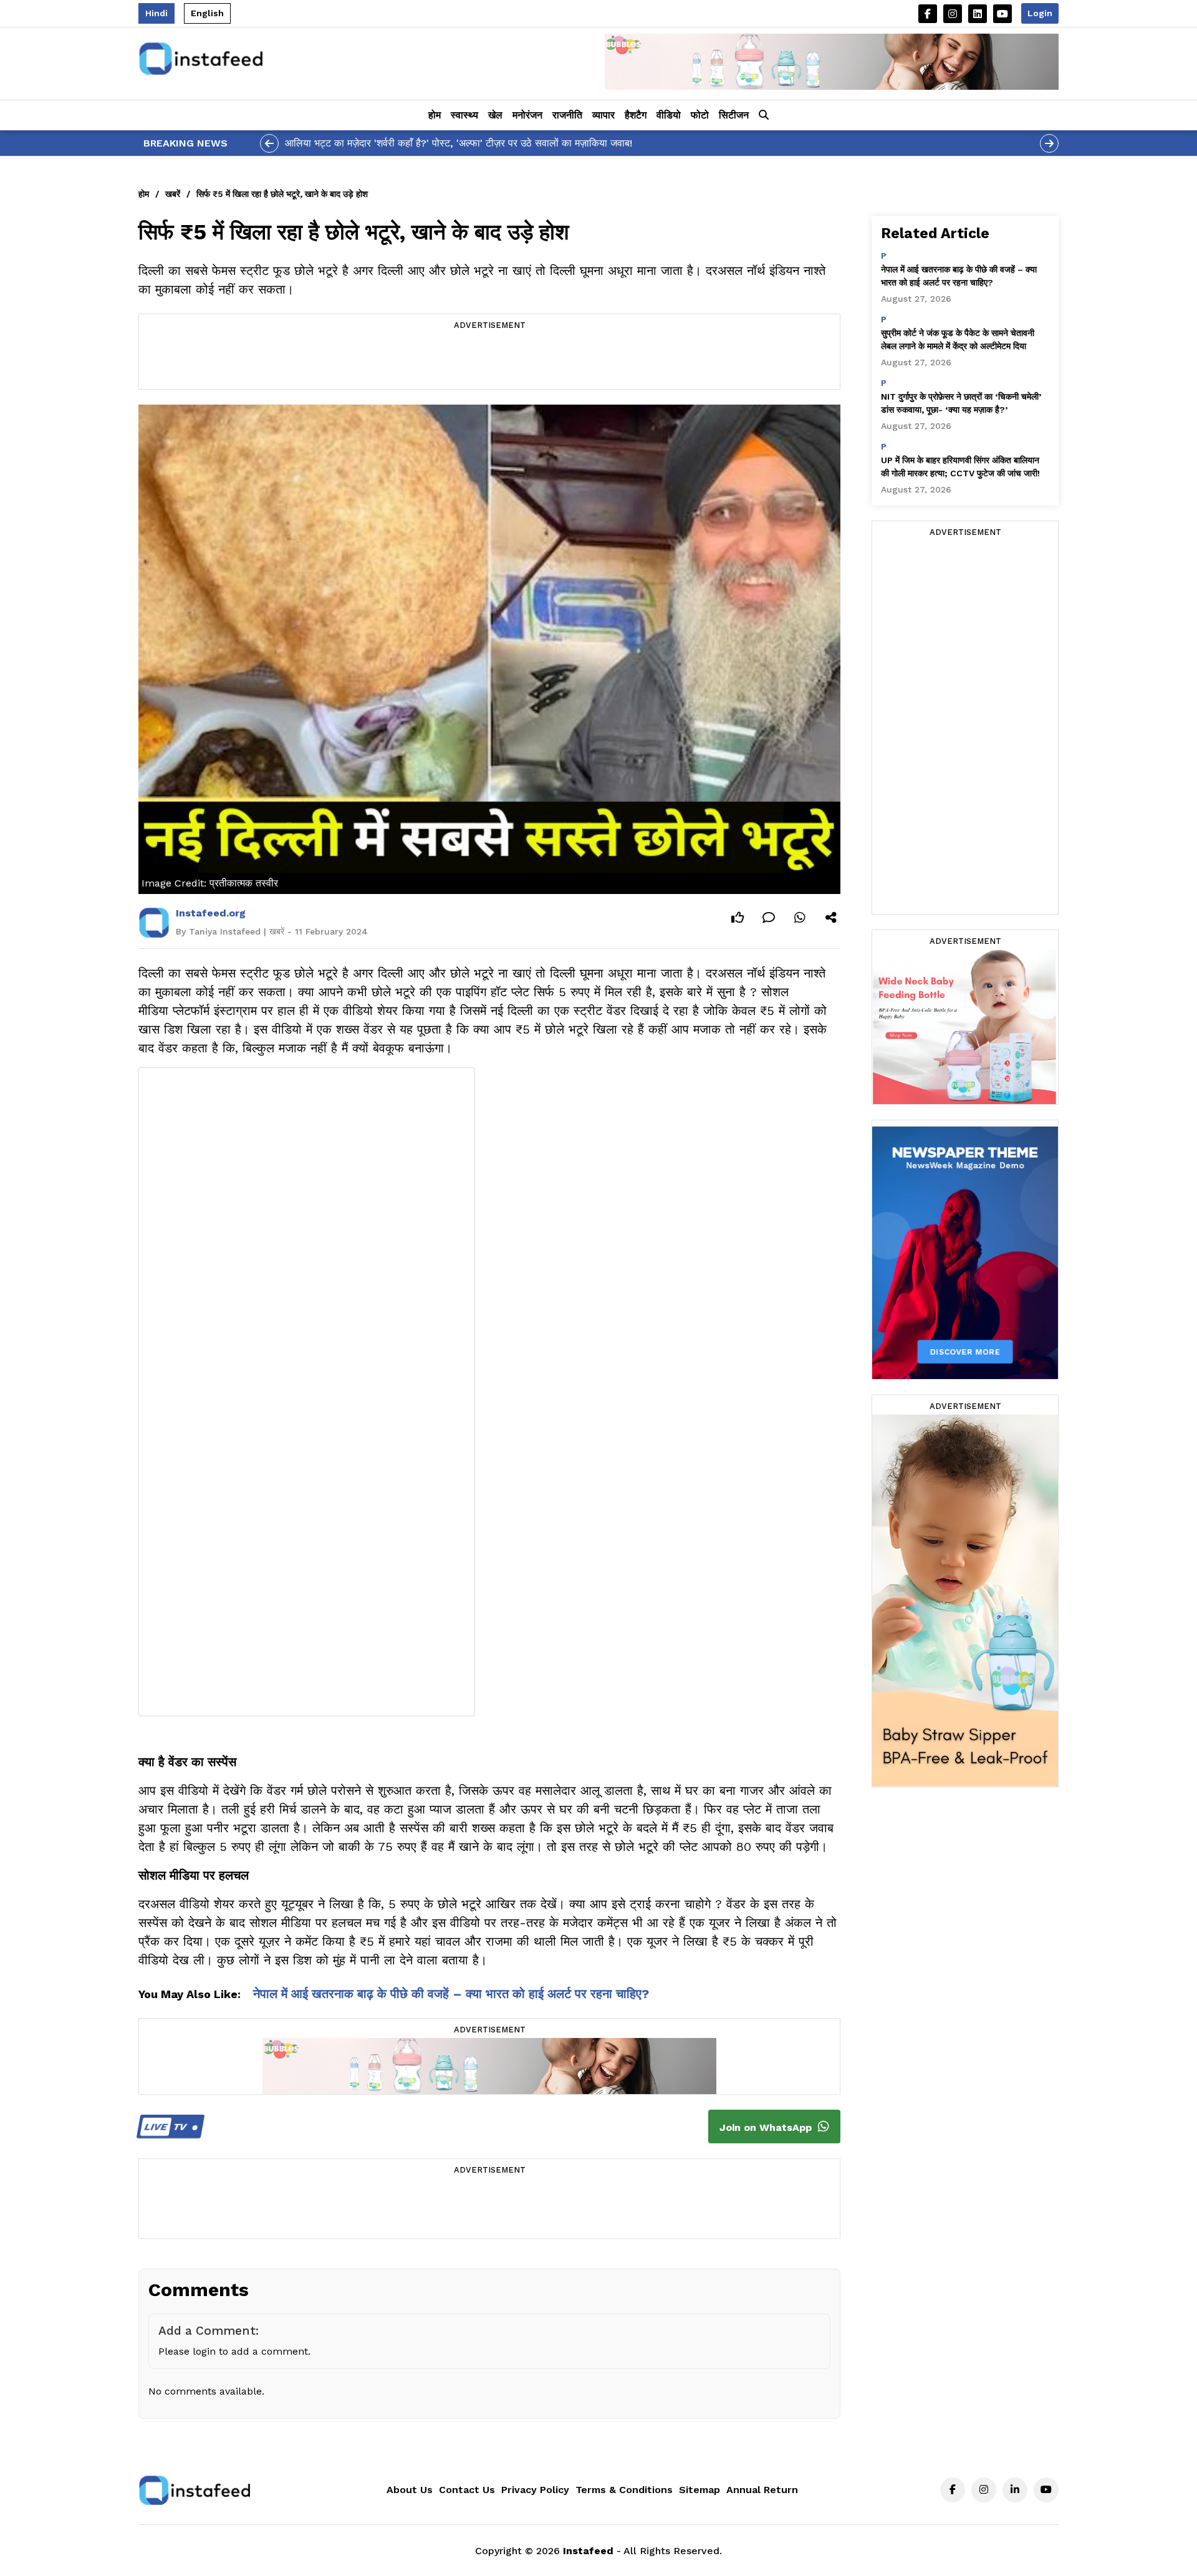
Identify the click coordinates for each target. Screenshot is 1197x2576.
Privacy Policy (535, 2490)
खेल (495, 115)
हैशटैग (636, 115)
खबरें (173, 194)
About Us (410, 2490)
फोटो (700, 115)
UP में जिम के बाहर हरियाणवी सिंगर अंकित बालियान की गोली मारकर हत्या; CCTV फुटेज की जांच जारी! (960, 467)
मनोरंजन (527, 115)
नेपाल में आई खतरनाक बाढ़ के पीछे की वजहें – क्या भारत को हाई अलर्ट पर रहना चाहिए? (451, 1994)
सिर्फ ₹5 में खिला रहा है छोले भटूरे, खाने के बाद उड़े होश (282, 194)
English (207, 13)
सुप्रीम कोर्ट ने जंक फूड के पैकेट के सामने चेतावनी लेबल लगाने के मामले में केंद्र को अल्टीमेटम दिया (958, 339)
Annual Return (762, 2490)
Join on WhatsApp (767, 2127)
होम (435, 115)
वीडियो (669, 115)
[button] (764, 115)
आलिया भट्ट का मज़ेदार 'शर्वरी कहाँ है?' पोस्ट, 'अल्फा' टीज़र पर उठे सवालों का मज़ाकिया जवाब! (459, 143)
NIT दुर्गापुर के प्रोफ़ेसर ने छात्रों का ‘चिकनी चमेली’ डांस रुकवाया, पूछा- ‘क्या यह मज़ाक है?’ (961, 403)
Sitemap (699, 2490)
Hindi (156, 13)
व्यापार (603, 115)
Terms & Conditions (624, 2490)
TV (167, 2127)
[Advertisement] (489, 361)
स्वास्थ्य (464, 115)
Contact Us (467, 2490)
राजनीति (567, 115)
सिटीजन (734, 115)
